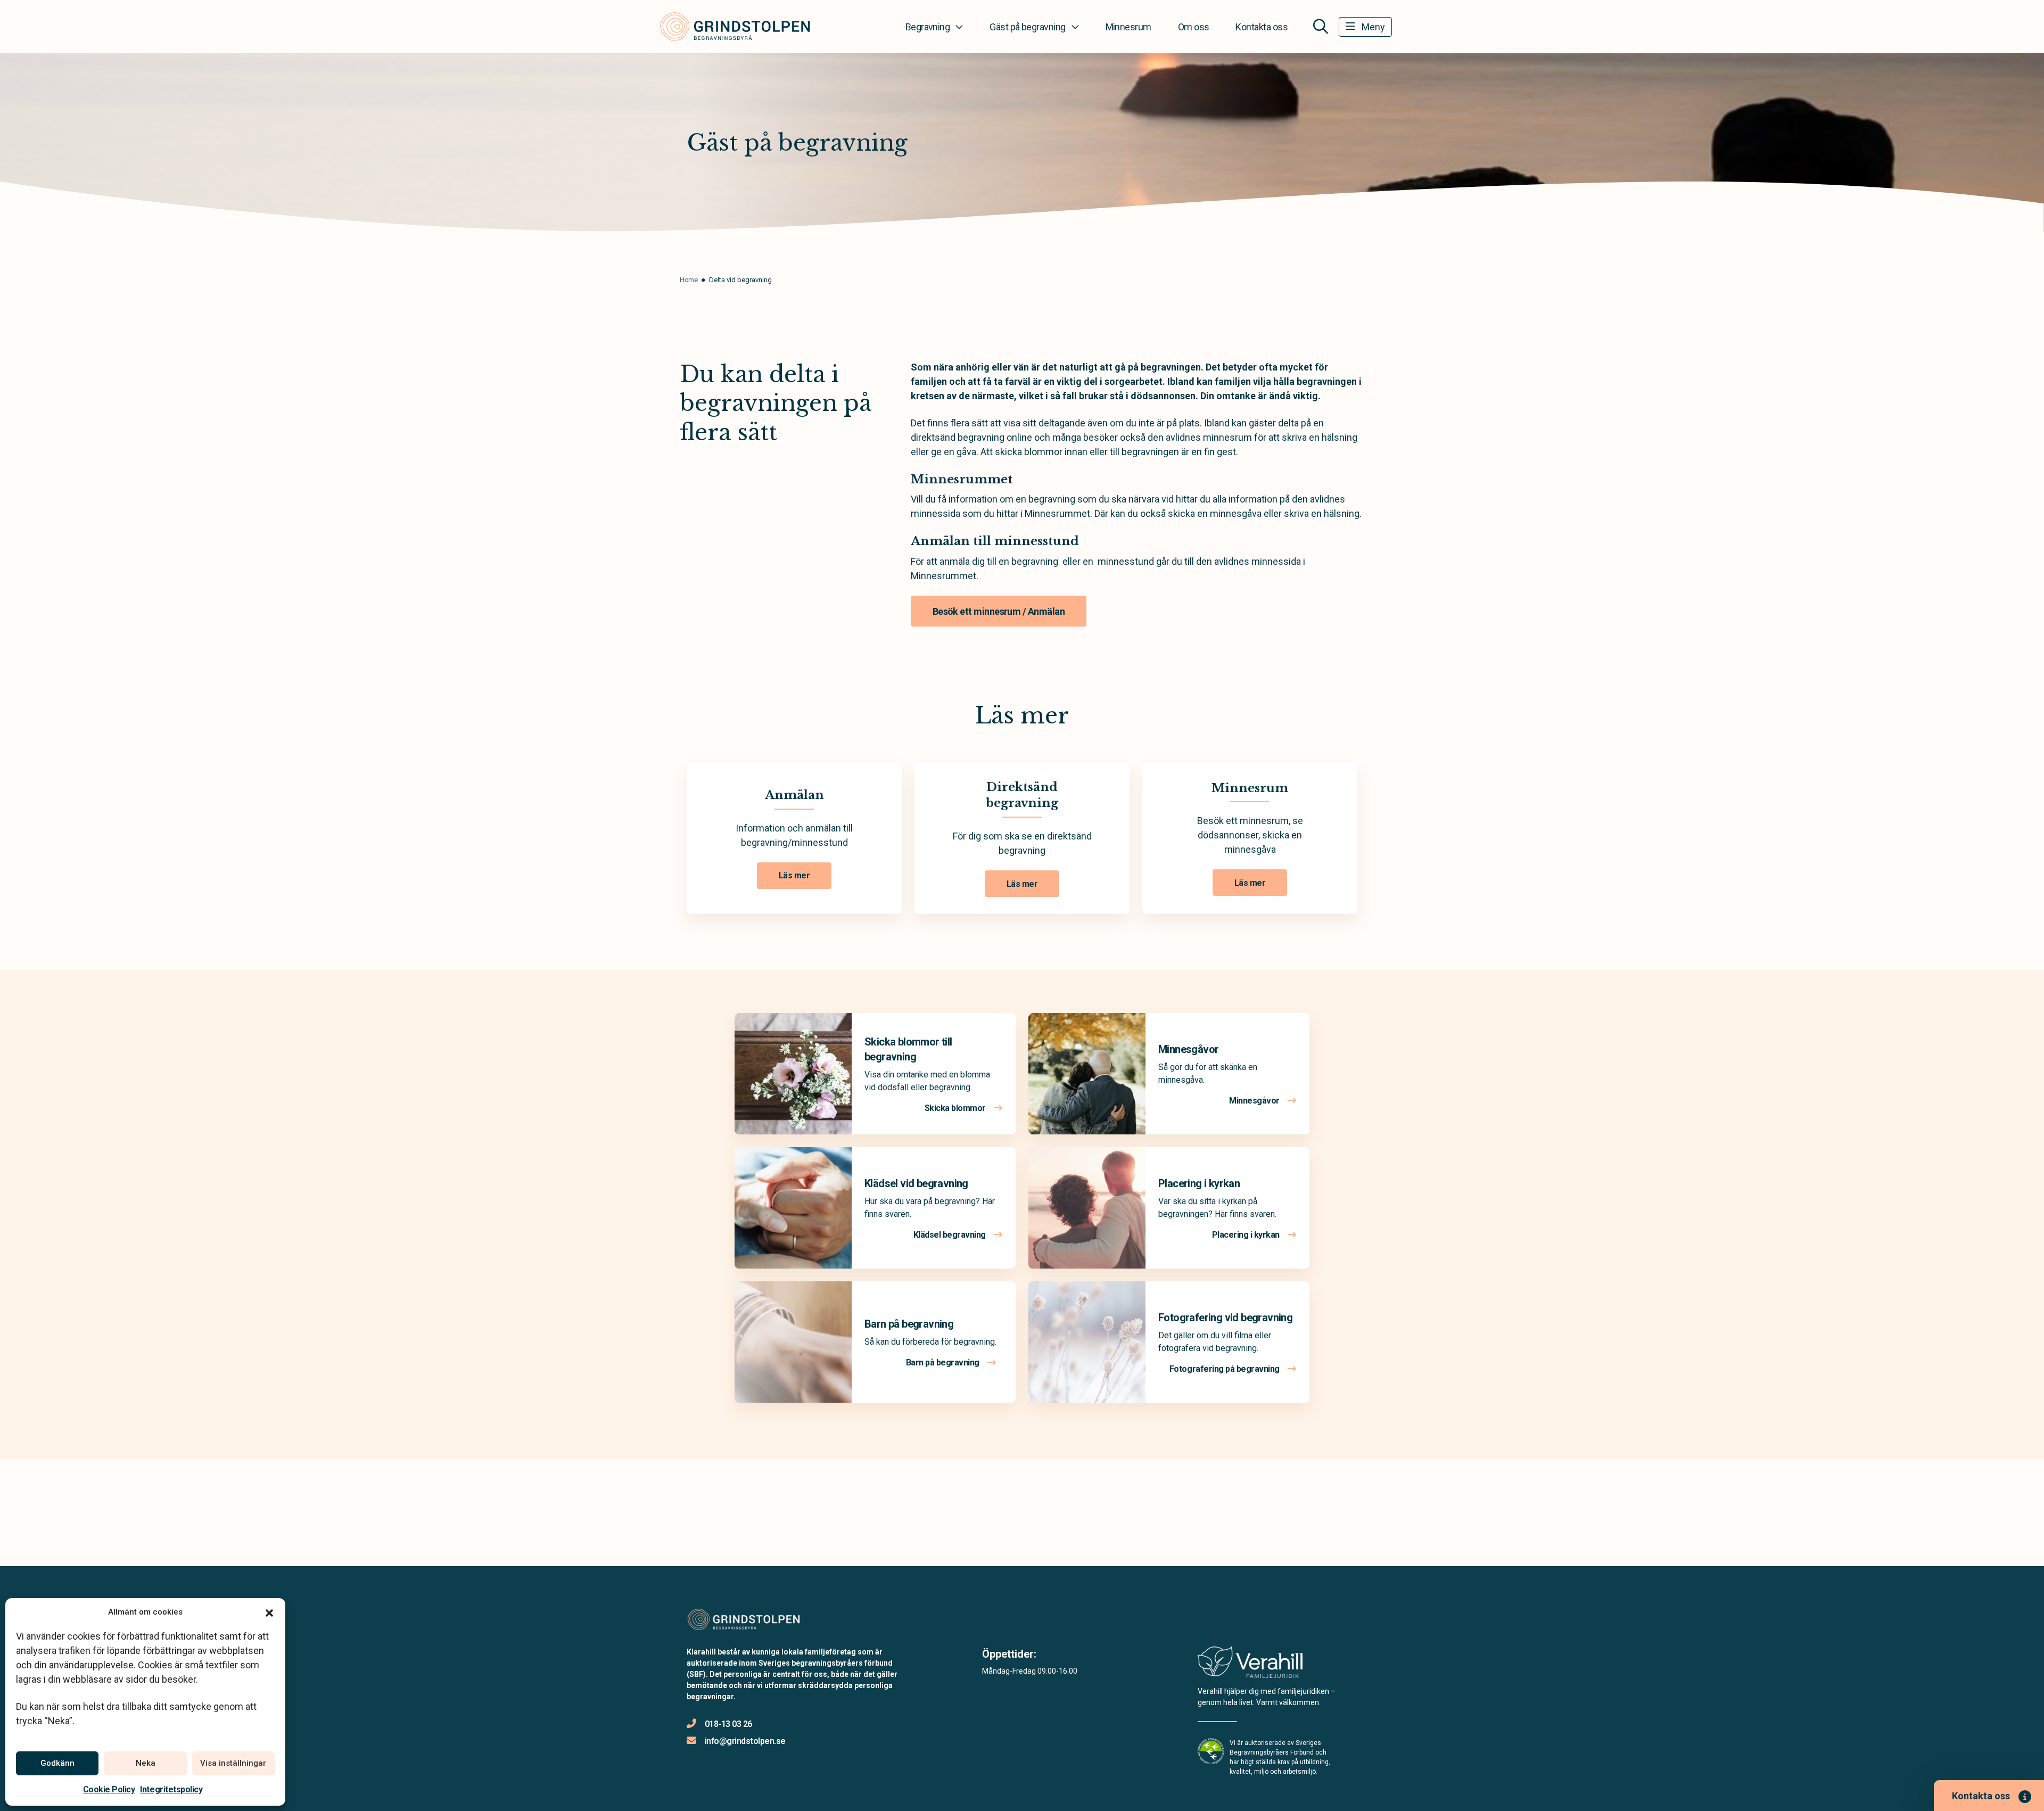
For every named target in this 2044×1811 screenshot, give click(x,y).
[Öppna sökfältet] (1321, 27)
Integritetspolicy (171, 1789)
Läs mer (794, 875)
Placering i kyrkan (1199, 1183)
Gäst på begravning (1027, 27)
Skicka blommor (956, 1108)
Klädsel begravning (951, 1235)
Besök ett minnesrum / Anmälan (999, 611)
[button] (269, 1612)
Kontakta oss (1262, 27)
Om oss (1194, 27)
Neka (146, 1763)
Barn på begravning (909, 1324)
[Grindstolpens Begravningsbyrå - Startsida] (744, 1620)
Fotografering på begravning (1226, 1369)
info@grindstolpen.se (745, 1741)
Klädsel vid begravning (916, 1183)
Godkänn (57, 1763)
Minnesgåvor (1188, 1049)
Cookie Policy (109, 1789)
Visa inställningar (233, 1763)
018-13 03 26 (728, 1724)
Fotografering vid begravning (1225, 1318)
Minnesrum (1128, 27)
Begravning (928, 27)
